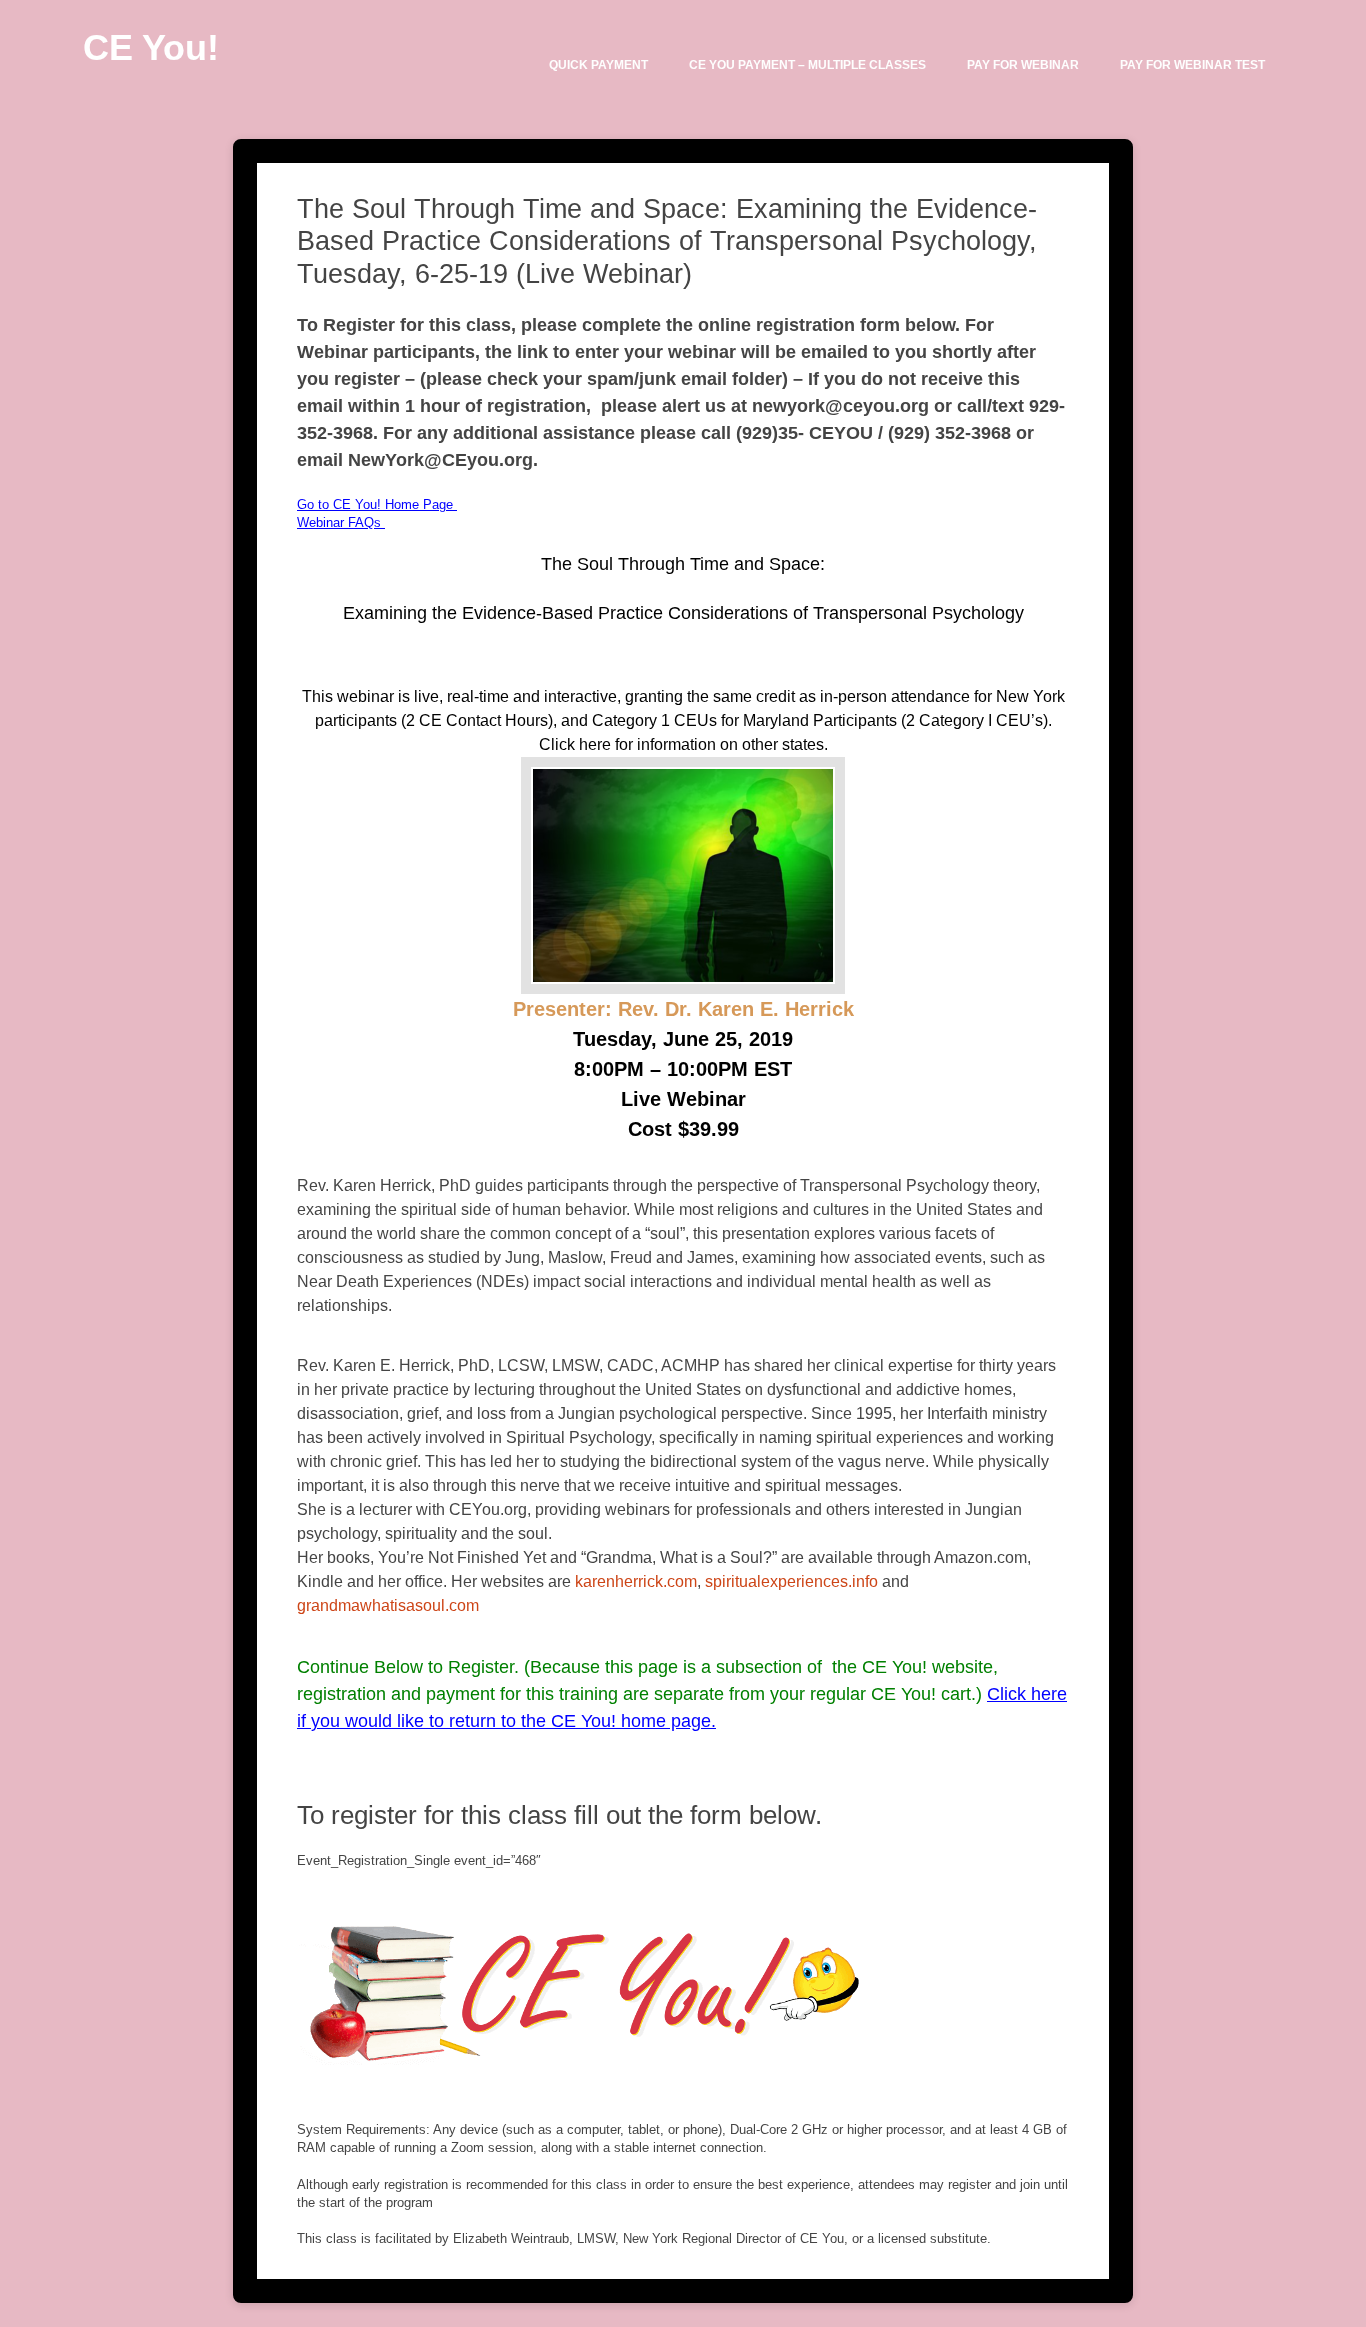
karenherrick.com (636, 1581)
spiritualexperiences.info (791, 1581)
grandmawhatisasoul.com (388, 1605)
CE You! (151, 47)
